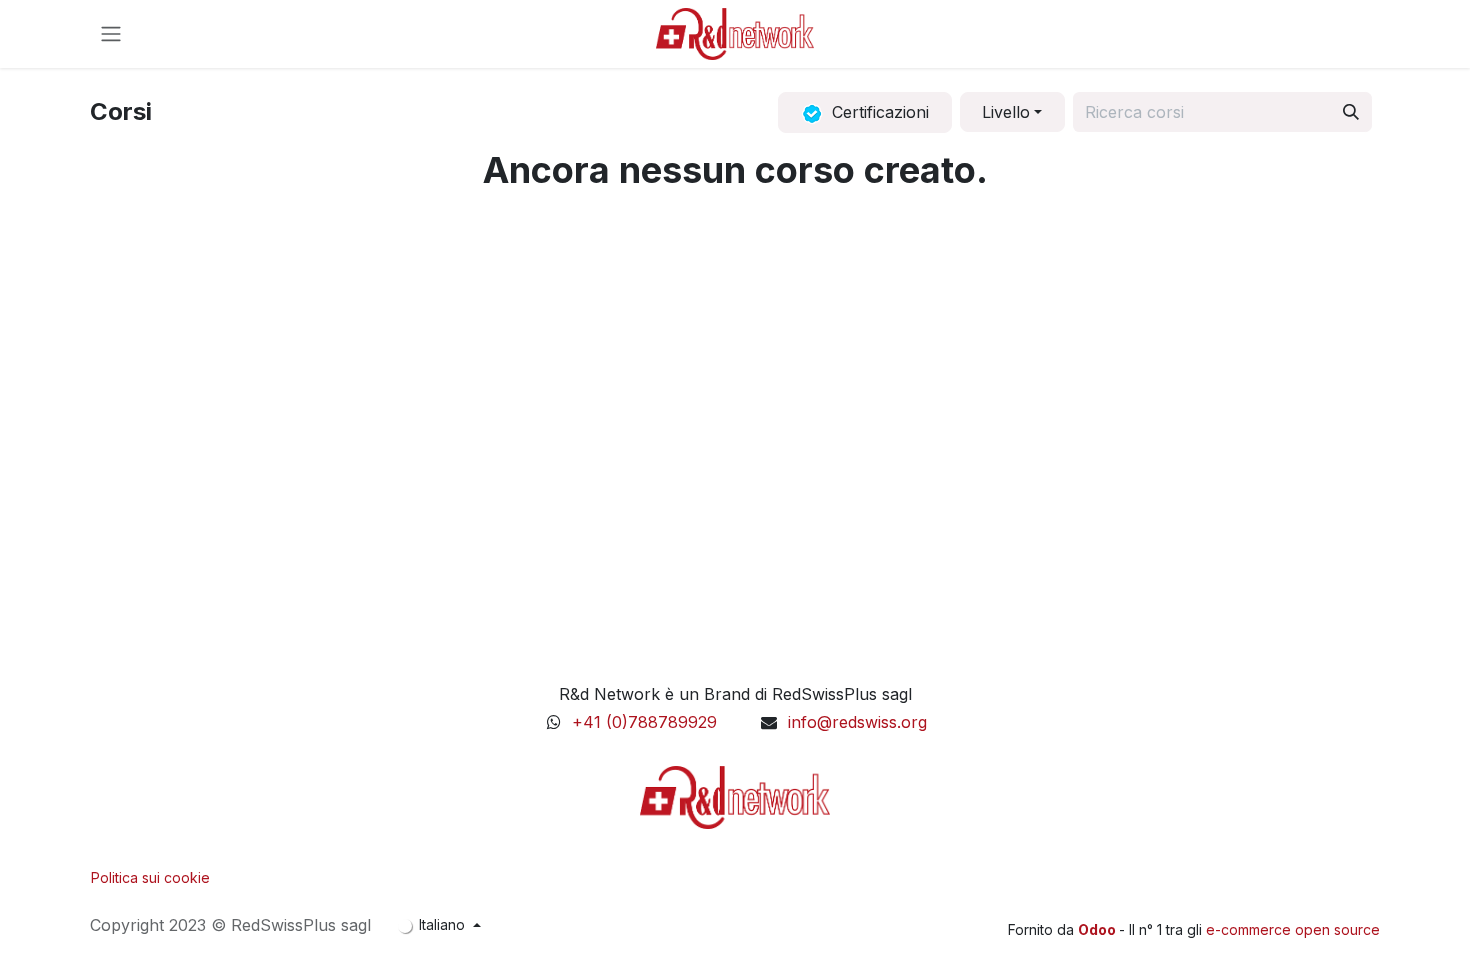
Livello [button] (1006, 112)
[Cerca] (1351, 112)
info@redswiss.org (857, 722)
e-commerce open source (1293, 929)
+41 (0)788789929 (647, 722)
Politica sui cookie (150, 877)
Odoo (1098, 929)
